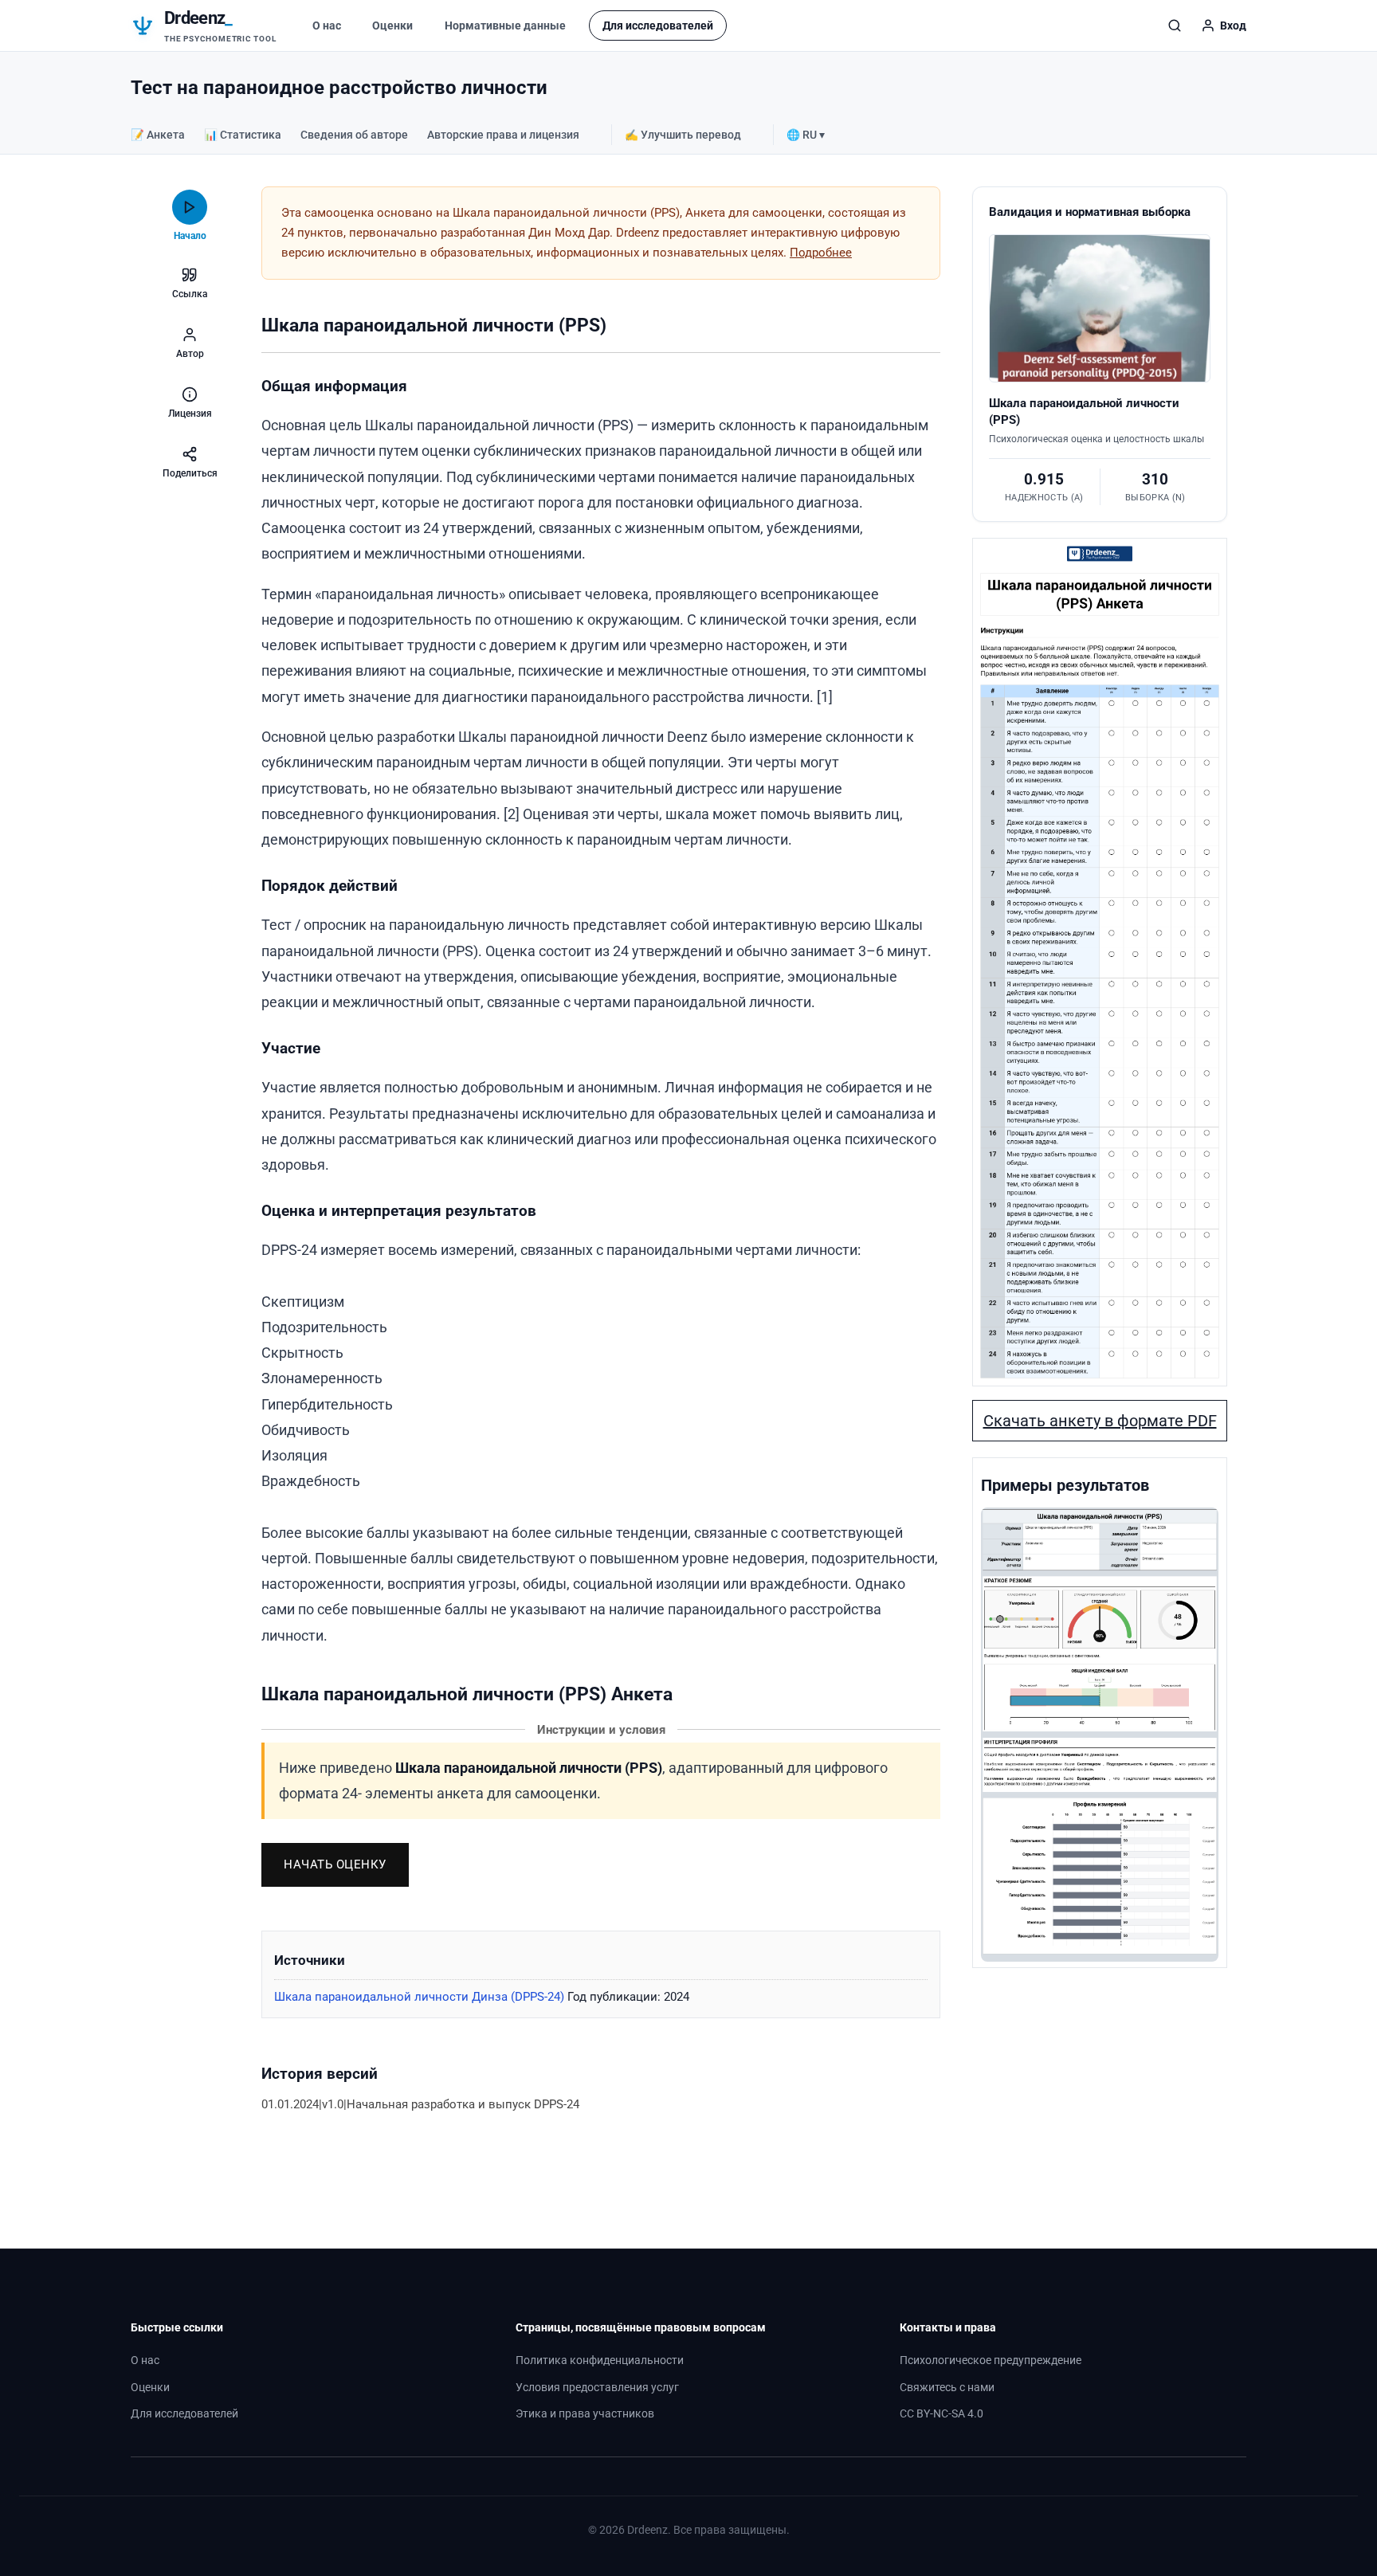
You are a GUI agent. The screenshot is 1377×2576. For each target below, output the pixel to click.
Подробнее (821, 253)
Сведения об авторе (354, 135)
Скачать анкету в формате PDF (1100, 1421)
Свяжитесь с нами (947, 2388)
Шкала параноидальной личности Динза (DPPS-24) (419, 1997)
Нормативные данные (505, 25)
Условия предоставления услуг (597, 2388)
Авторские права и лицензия (503, 135)
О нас (327, 25)
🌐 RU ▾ (806, 135)
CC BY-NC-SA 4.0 (942, 2414)
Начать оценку (335, 1864)
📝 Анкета (158, 135)
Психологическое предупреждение (991, 2360)
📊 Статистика (243, 135)
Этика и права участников (585, 2414)
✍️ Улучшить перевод (683, 135)
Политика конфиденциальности (600, 2360)
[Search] (1175, 25)
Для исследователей (658, 25)
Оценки (392, 25)
